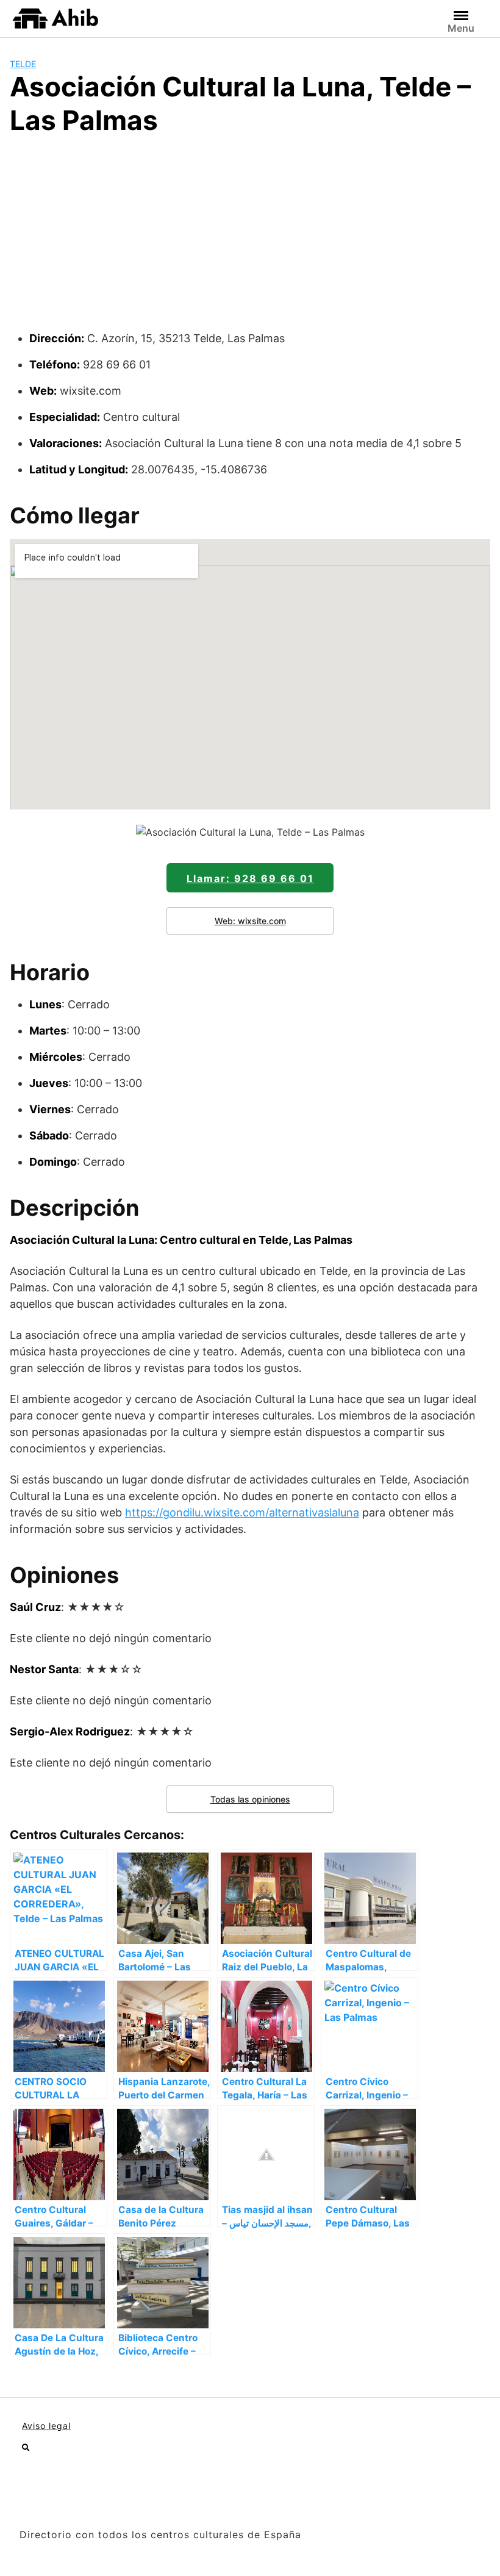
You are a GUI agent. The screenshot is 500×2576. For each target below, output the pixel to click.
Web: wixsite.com (250, 921)
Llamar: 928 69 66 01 (250, 878)
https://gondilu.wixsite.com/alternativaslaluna (242, 1512)
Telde (23, 64)
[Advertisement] (250, 239)
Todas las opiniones (250, 1799)
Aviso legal (46, 2426)
